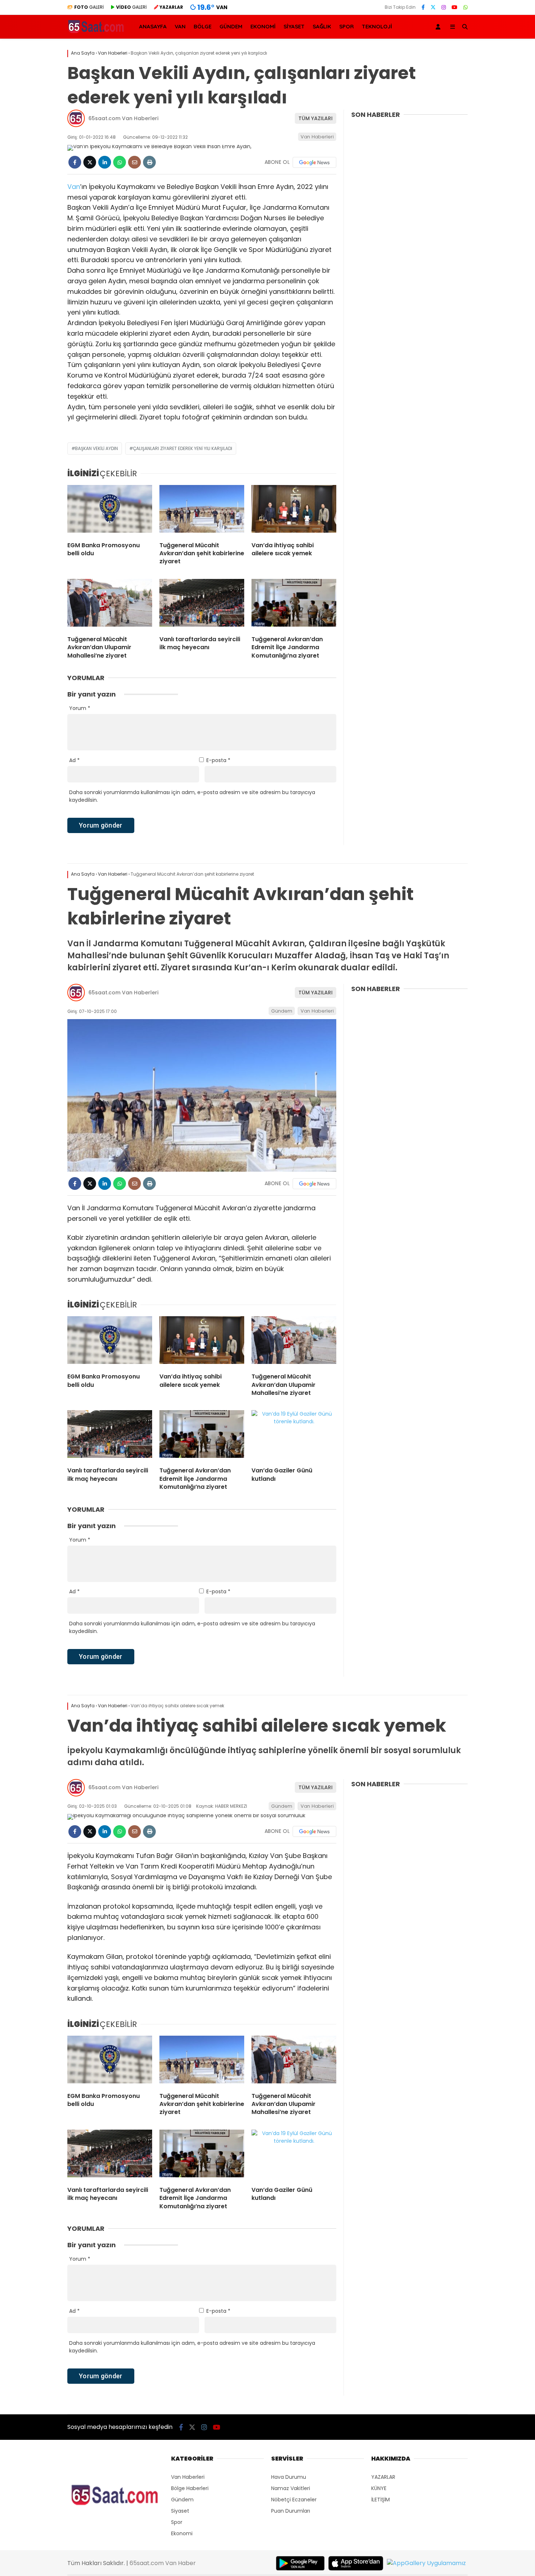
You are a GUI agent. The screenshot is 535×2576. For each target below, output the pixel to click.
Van (74, 187)
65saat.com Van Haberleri (123, 118)
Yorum (80, 708)
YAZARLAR (383, 2477)
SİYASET (294, 26)
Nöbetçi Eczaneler (294, 2500)
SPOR (346, 26)
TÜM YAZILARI (316, 118)
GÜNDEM (231, 26)
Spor (177, 2522)
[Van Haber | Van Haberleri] (97, 32)
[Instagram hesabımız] (444, 7)
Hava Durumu (289, 2477)
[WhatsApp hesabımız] (465, 7)
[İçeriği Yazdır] (149, 162)
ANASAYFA (153, 26)
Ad (74, 760)
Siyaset (180, 2511)
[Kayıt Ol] (439, 27)
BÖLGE (203, 26)
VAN (180, 26)
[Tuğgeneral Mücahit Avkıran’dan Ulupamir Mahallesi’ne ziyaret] (110, 604)
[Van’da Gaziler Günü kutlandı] (294, 1436)
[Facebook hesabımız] (423, 7)
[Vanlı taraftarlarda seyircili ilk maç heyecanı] (202, 604)
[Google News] (314, 162)
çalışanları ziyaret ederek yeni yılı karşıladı (183, 448)
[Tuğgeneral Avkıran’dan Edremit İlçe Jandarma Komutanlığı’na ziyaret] (294, 604)
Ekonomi (182, 2533)
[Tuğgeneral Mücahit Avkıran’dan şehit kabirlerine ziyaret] (202, 510)
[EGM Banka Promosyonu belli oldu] (110, 510)
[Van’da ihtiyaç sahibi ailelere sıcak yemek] (294, 510)
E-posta (218, 760)
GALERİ (89, 7)
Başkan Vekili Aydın (96, 448)
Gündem (282, 1011)
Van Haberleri (317, 137)
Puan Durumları (291, 2511)
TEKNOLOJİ (377, 26)
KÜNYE (379, 2488)
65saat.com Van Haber (163, 2563)
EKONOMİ (263, 26)
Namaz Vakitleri (291, 2488)
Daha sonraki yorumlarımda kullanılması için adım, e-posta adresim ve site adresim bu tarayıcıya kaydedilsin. (192, 796)
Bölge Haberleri (190, 2488)
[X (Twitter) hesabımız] (433, 7)
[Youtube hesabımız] (455, 7)
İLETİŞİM (381, 2500)
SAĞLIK (322, 26)
